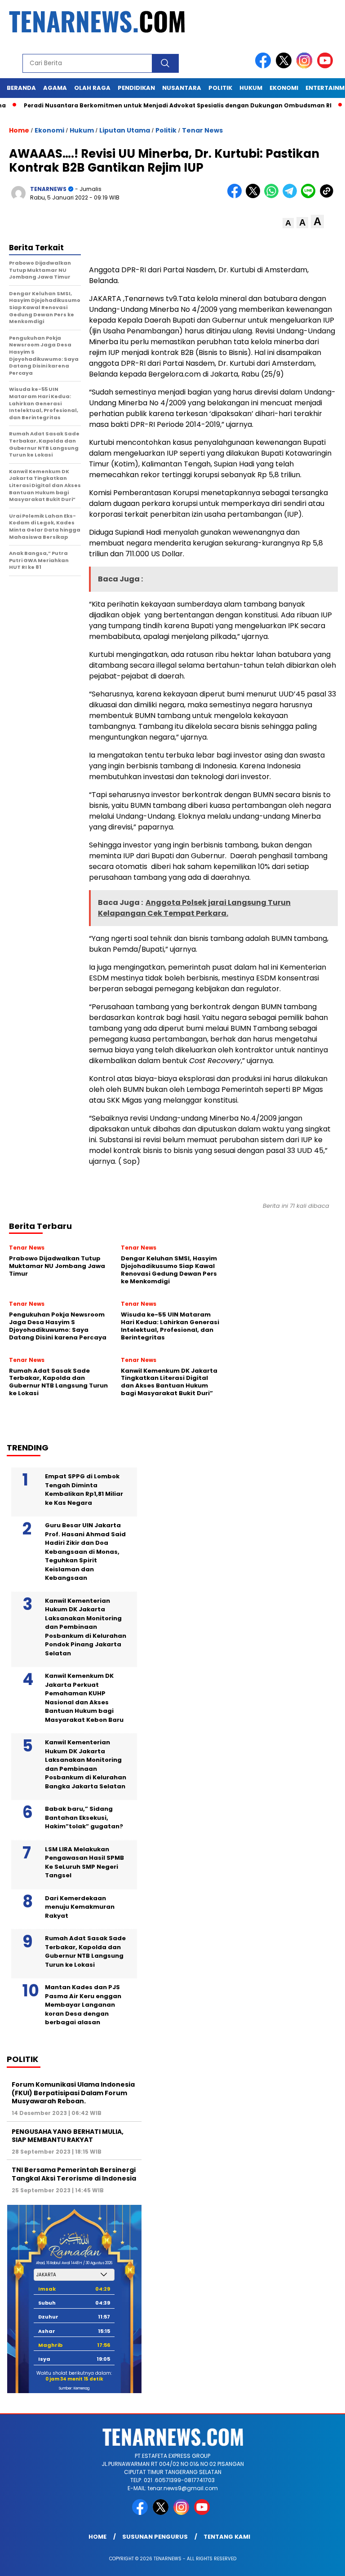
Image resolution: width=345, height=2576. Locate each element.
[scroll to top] (327, 2562)
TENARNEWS (48, 189)
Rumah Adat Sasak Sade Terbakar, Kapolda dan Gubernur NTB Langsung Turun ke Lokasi (85, 1951)
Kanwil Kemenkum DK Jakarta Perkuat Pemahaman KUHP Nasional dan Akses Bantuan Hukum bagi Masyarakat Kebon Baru (84, 1698)
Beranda (21, 88)
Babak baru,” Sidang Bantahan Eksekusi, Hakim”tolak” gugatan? (84, 1818)
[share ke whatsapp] (273, 196)
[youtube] (327, 66)
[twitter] (285, 66)
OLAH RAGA (92, 88)
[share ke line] (310, 196)
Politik (166, 130)
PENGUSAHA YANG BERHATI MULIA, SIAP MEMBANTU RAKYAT (68, 2136)
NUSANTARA (182, 88)
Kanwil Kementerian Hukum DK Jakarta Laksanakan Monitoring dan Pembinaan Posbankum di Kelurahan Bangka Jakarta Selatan (86, 1764)
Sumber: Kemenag (74, 2388)
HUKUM (251, 88)
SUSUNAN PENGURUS (155, 2537)
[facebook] (265, 66)
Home (97, 2537)
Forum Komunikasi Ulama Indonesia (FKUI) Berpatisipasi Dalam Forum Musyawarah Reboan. (73, 2093)
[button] (288, 223)
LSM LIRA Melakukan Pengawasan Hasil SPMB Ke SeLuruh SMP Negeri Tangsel (84, 1862)
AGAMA (55, 88)
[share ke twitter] (255, 196)
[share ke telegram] (292, 196)
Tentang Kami (227, 2537)
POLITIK (220, 88)
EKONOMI (284, 88)
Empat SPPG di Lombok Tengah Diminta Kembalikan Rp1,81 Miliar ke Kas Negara (84, 1490)
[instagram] (306, 66)
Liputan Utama (125, 130)
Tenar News (202, 130)
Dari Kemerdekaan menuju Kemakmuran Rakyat (80, 1907)
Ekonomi (49, 130)
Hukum (82, 130)
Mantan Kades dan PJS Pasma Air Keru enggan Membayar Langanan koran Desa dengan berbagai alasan (83, 2005)
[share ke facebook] (237, 196)
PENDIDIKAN (136, 88)
